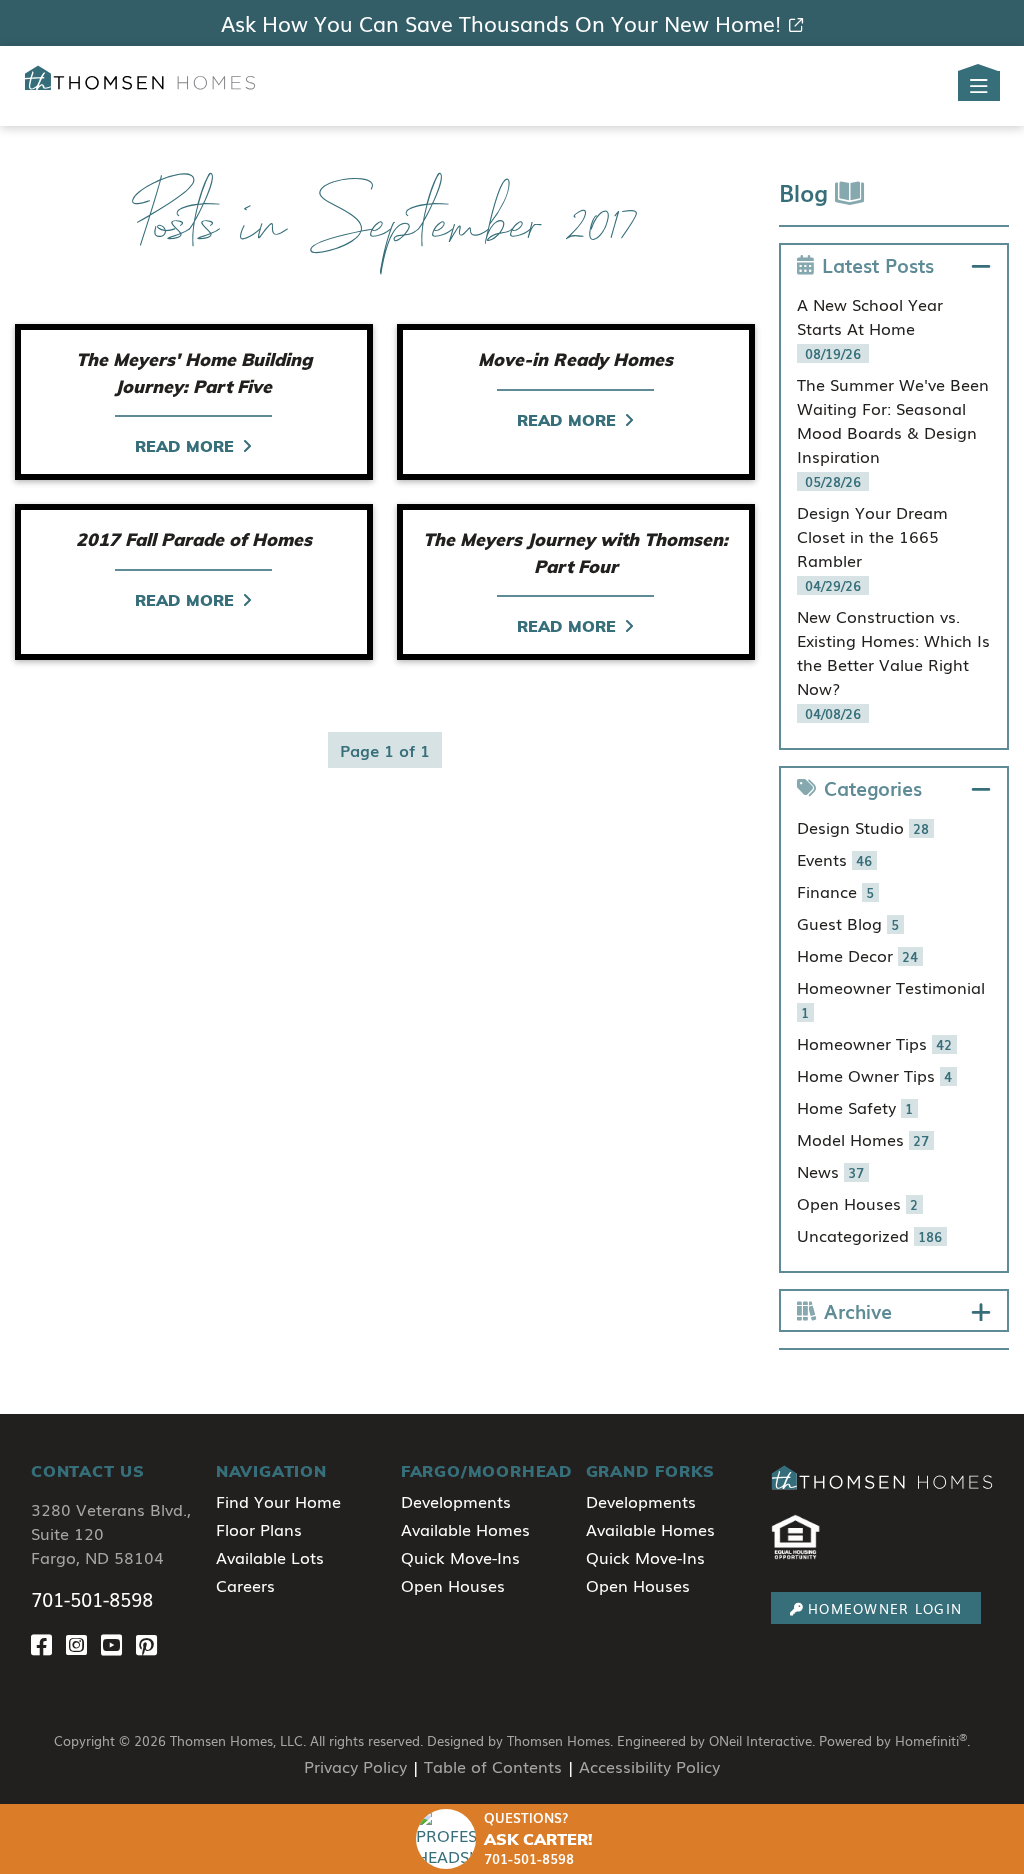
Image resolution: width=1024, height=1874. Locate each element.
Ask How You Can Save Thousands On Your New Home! (501, 23)
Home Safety (855, 1107)
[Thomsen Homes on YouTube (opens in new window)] (118, 1643)
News (831, 1171)
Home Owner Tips (875, 1075)
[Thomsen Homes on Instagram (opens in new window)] (83, 1643)
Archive (858, 1310)
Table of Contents (493, 1766)
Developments (456, 1501)
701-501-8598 (92, 1599)
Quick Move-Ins (460, 1557)
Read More (184, 446)
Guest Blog (848, 923)
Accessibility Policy (649, 1766)
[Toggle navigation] (979, 86)
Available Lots (270, 1557)
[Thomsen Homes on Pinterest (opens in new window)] (150, 1643)
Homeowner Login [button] (885, 1608)
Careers (245, 1585)
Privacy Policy (355, 1766)
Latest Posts (878, 264)
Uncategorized (870, 1235)
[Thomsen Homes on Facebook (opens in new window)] (48, 1643)
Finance (836, 891)
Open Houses (858, 1203)
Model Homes (863, 1139)
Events (835, 859)
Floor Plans (259, 1529)
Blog (807, 191)
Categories (873, 787)
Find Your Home (278, 1501)
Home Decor (858, 955)
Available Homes (465, 1529)
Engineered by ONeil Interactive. (716, 1740)
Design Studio (863, 827)
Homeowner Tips (875, 1043)
